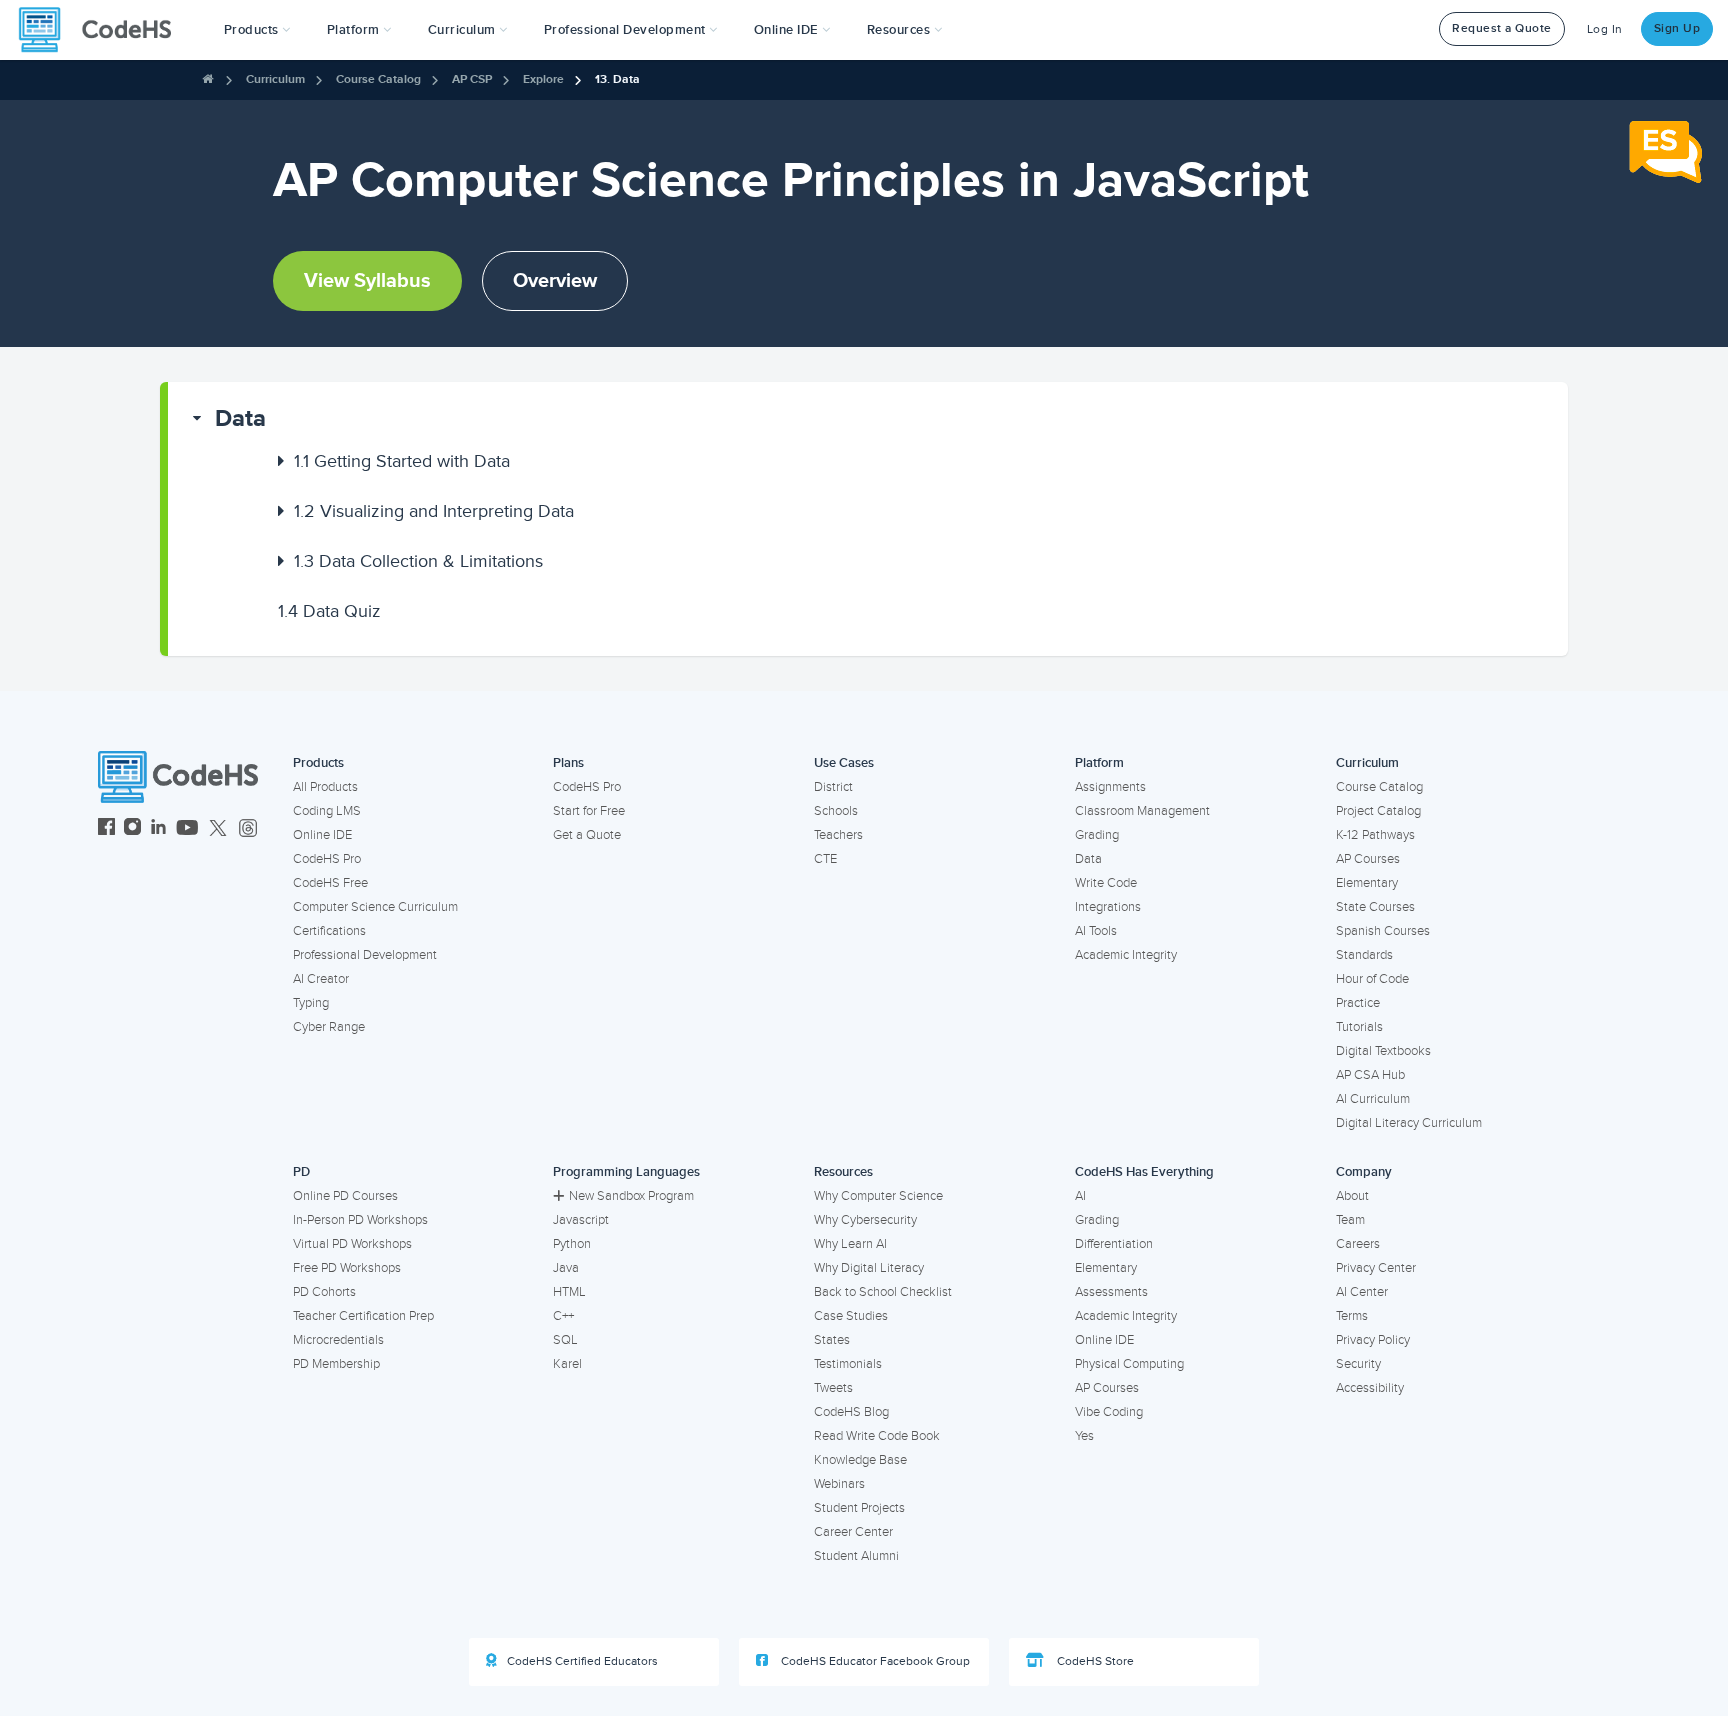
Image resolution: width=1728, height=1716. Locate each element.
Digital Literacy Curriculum (1409, 1123)
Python (572, 1244)
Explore (543, 79)
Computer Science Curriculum (375, 907)
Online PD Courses (345, 1196)
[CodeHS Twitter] (218, 829)
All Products (325, 787)
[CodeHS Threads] (248, 829)
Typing (311, 1003)
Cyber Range (329, 1027)
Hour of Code (1372, 979)
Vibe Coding (1109, 1412)
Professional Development (365, 955)
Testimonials (848, 1364)
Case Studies (851, 1316)
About (1352, 1196)
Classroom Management (1142, 811)
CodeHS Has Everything (1144, 1172)
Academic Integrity (1126, 955)
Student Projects (859, 1508)
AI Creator (321, 979)
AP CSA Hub (1370, 1075)
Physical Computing (1129, 1364)
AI (1080, 1196)
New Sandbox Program (631, 1196)
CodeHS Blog (851, 1412)
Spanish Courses (1383, 931)
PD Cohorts (324, 1292)
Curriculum (275, 79)
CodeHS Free (330, 883)
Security (1358, 1364)
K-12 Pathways (1375, 835)
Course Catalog (378, 79)
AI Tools (1096, 931)
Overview (555, 281)
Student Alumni (856, 1556)
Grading (1097, 835)
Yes (1084, 1436)
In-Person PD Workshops (360, 1220)
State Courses (1375, 907)
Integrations (1108, 907)
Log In (1605, 29)
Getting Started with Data (402, 461)
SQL (565, 1340)
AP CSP (472, 79)
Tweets (833, 1388)
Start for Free (589, 811)
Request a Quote (1502, 28)
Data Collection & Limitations (418, 561)
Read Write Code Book (877, 1436)
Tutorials (1359, 1027)
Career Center (853, 1532)
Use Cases (844, 763)
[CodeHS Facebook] (106, 829)
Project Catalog (1378, 811)
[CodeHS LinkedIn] (158, 829)
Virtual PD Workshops (352, 1244)
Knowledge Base (860, 1460)
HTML (569, 1292)
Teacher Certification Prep (363, 1316)
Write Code (1106, 883)
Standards (1364, 955)
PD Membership (336, 1364)
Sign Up (1677, 28)
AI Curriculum (1373, 1099)
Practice (1358, 1003)
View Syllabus (367, 281)
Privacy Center (1376, 1268)
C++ (563, 1316)
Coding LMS (327, 811)
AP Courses (1368, 859)
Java (566, 1268)
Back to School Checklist (883, 1292)
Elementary (1367, 883)
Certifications (329, 931)
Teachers (838, 835)
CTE (825, 859)
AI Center (1362, 1292)
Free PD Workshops (347, 1268)
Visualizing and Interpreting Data (434, 511)
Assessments (1111, 1292)
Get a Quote (587, 835)
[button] (257, 30)
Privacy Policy (1373, 1340)
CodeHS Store (1094, 1661)
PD (301, 1172)
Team (1350, 1220)
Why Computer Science (878, 1196)
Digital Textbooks (1383, 1051)
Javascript (581, 1220)
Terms (1352, 1316)
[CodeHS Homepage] (103, 30)
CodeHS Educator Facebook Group (874, 1661)
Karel (567, 1364)
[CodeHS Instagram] (132, 829)
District (833, 787)
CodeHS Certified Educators (582, 1661)
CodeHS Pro (327, 859)
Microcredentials (338, 1340)
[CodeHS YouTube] (187, 829)
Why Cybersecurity (865, 1220)
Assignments (1110, 787)
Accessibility (1370, 1388)
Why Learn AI (850, 1244)
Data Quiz (329, 611)
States (832, 1340)
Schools (836, 811)
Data (240, 418)
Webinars (839, 1484)
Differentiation (1114, 1244)
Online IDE (322, 835)
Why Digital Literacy (869, 1268)
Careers (1358, 1244)
